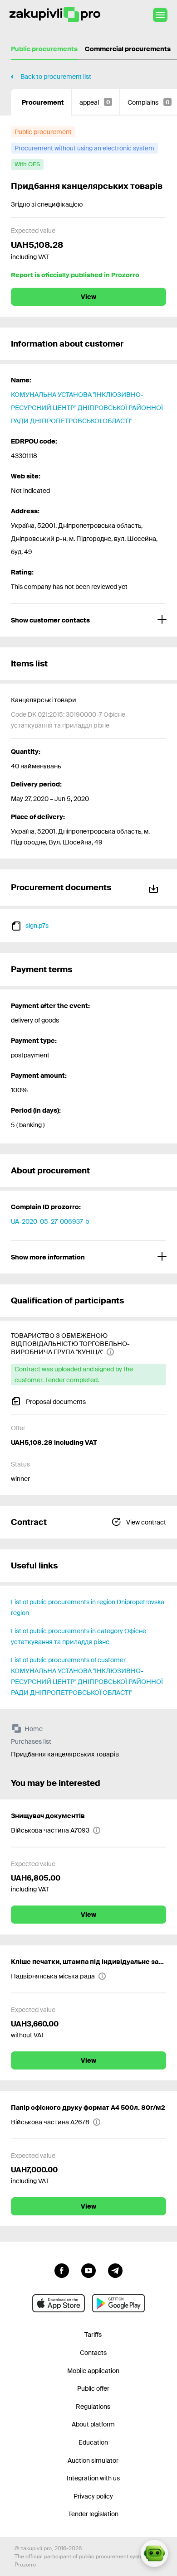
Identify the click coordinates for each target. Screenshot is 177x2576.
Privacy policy (93, 2496)
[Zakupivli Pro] (55, 15)
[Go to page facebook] (62, 2270)
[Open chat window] (154, 2553)
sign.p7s (37, 926)
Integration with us (93, 2478)
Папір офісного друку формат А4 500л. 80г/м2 (88, 2108)
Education (93, 2442)
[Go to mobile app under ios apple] (59, 2303)
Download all (155, 887)
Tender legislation (93, 2514)
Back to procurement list (56, 77)
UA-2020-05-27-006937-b (50, 1221)
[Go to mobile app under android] (118, 2303)
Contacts (93, 2353)
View (88, 297)
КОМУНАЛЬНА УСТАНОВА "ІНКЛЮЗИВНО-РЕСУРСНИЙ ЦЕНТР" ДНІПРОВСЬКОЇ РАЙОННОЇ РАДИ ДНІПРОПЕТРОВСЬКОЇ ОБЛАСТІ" (87, 408)
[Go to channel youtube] (88, 2270)
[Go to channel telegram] (115, 2270)
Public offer (93, 2388)
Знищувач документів (48, 1816)
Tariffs (93, 2335)
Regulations (93, 2407)
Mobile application (93, 2371)
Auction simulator (93, 2460)
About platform (93, 2424)
